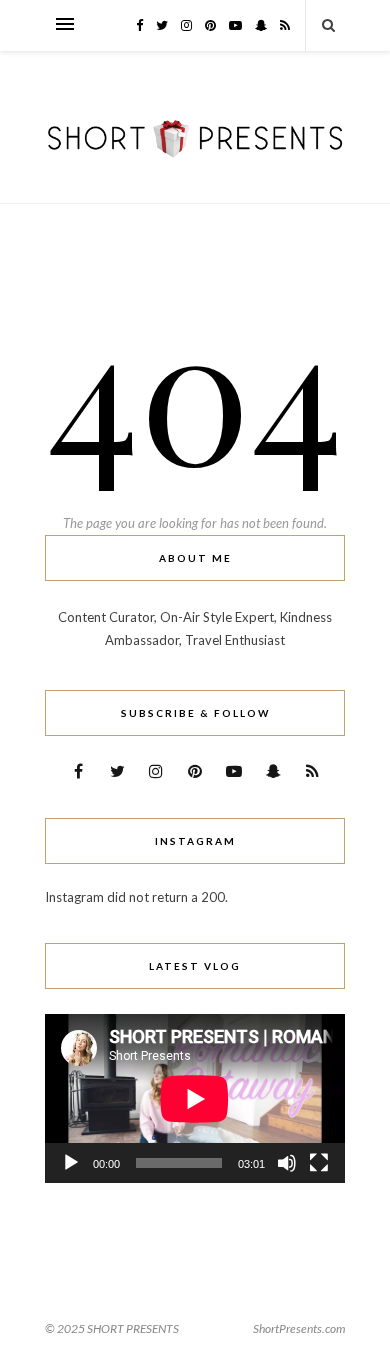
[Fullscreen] (319, 1163)
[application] (195, 1098)
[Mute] (287, 1163)
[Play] (71, 1163)
